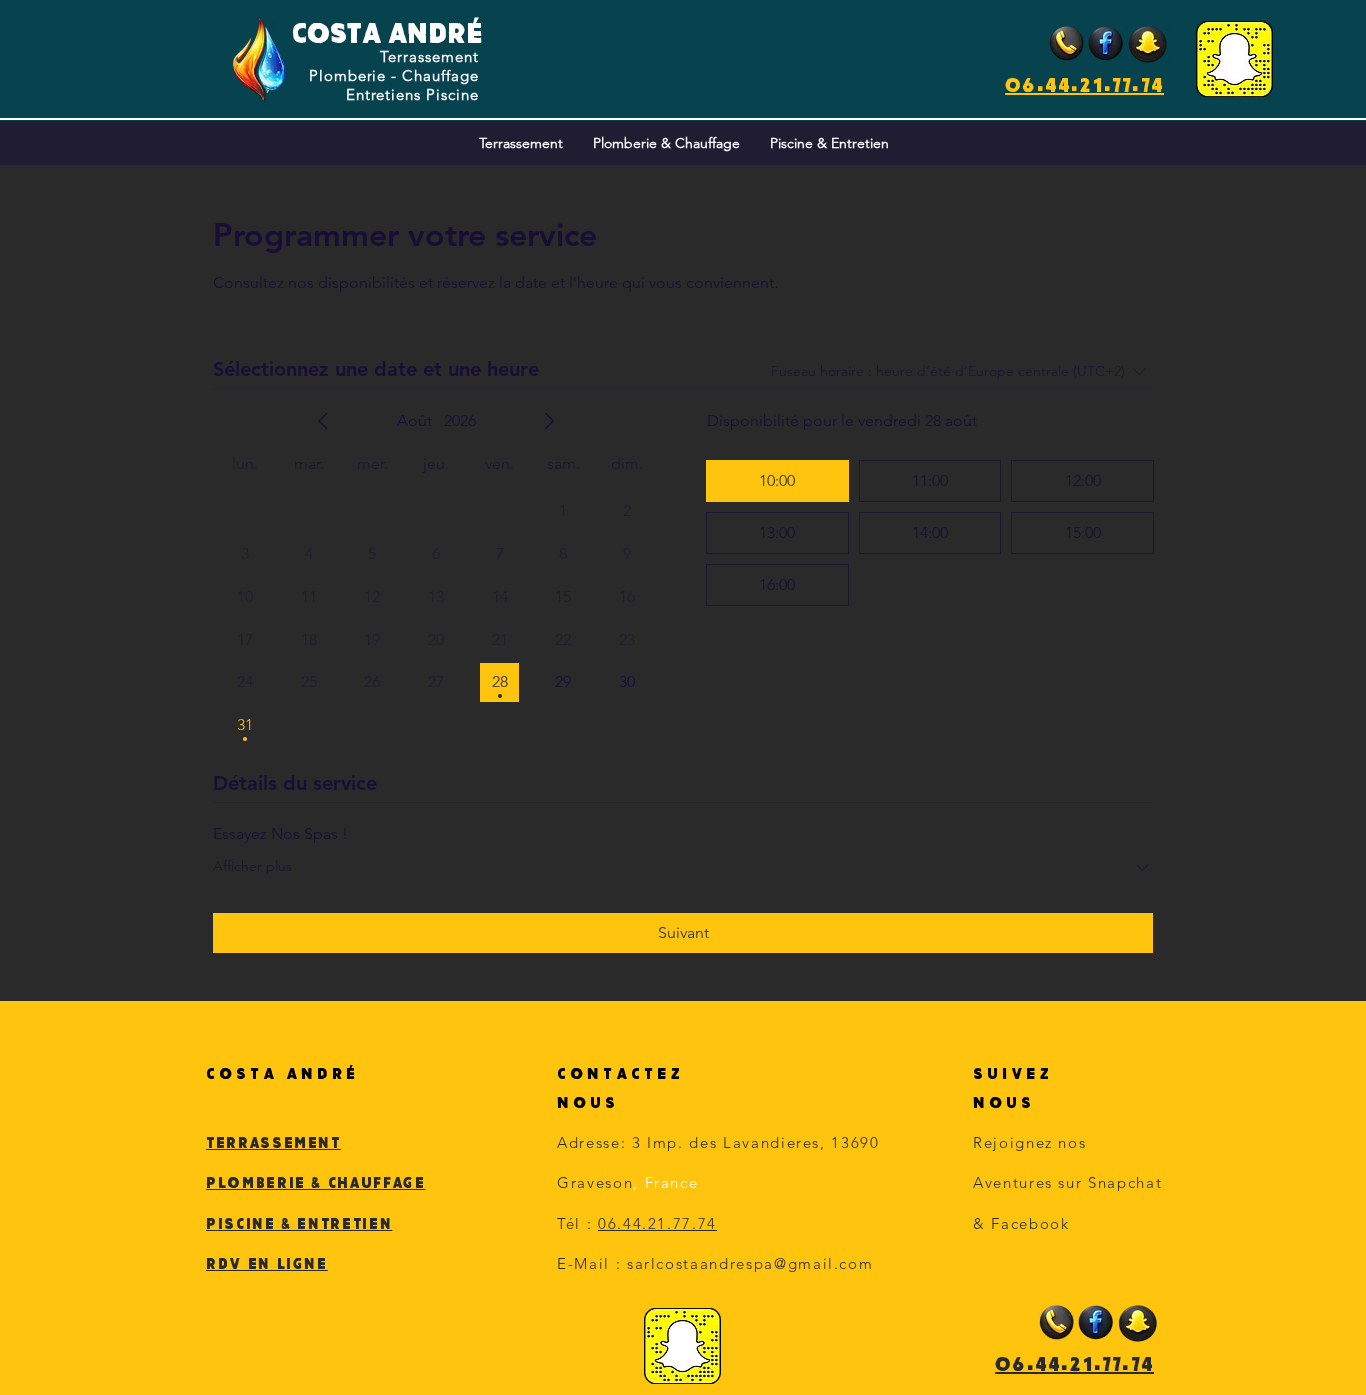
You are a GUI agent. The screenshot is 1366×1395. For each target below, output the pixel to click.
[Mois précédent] (323, 421)
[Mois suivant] (549, 421)
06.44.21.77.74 (1084, 85)
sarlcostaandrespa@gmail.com (750, 1263)
